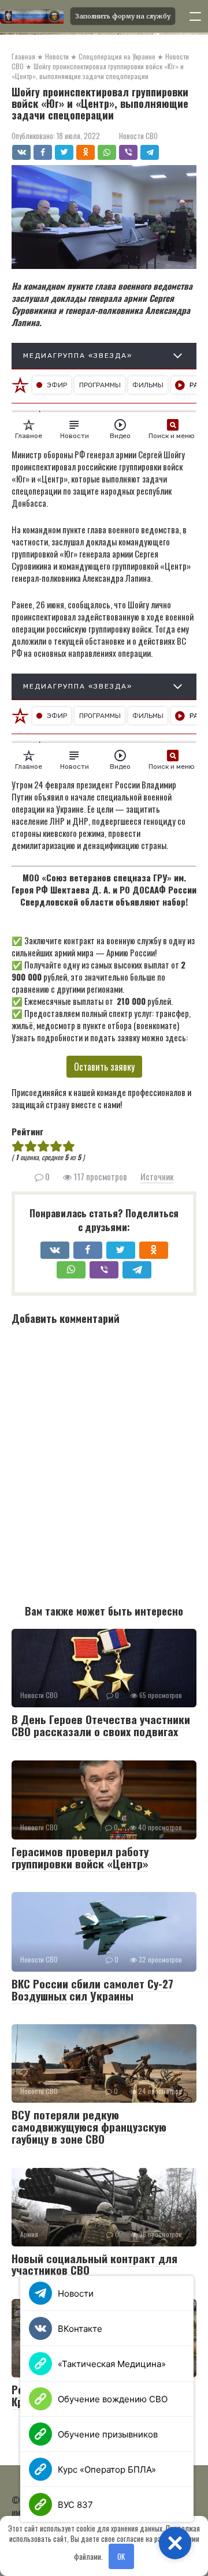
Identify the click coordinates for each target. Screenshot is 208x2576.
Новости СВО (138, 136)
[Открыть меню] (195, 16)
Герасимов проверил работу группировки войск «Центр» (80, 1857)
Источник (157, 1176)
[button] (175, 2543)
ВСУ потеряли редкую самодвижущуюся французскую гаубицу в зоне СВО (89, 2126)
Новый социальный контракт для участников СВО (94, 2264)
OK (121, 2556)
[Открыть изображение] (31, 16)
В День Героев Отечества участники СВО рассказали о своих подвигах (101, 1725)
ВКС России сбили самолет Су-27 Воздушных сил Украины (92, 1989)
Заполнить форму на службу (123, 16)
